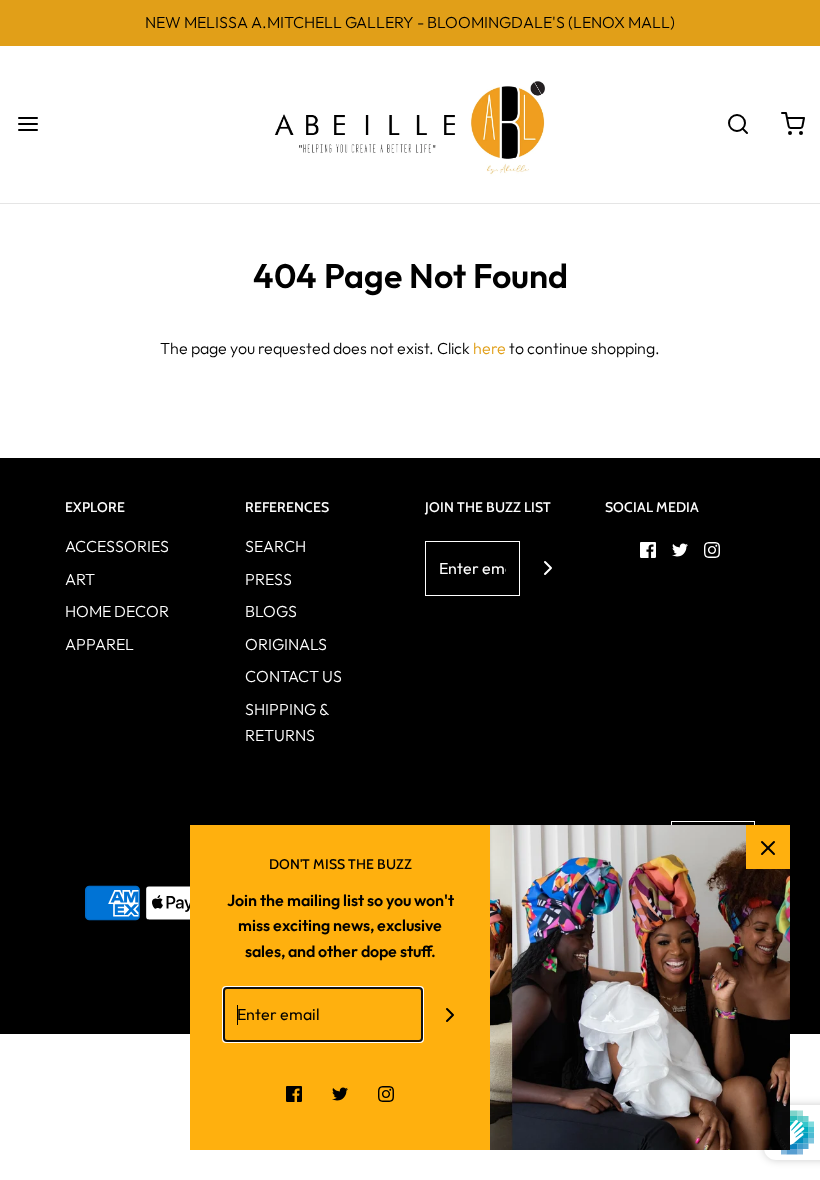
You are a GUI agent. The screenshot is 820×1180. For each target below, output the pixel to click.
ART (80, 579)
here (489, 348)
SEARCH (275, 546)
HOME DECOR (117, 611)
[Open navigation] (27, 124)
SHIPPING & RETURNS (286, 722)
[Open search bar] (737, 124)
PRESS (268, 579)
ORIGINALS (286, 644)
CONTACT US (293, 676)
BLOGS (271, 611)
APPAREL (99, 644)
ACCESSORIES (117, 546)
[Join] (547, 568)
